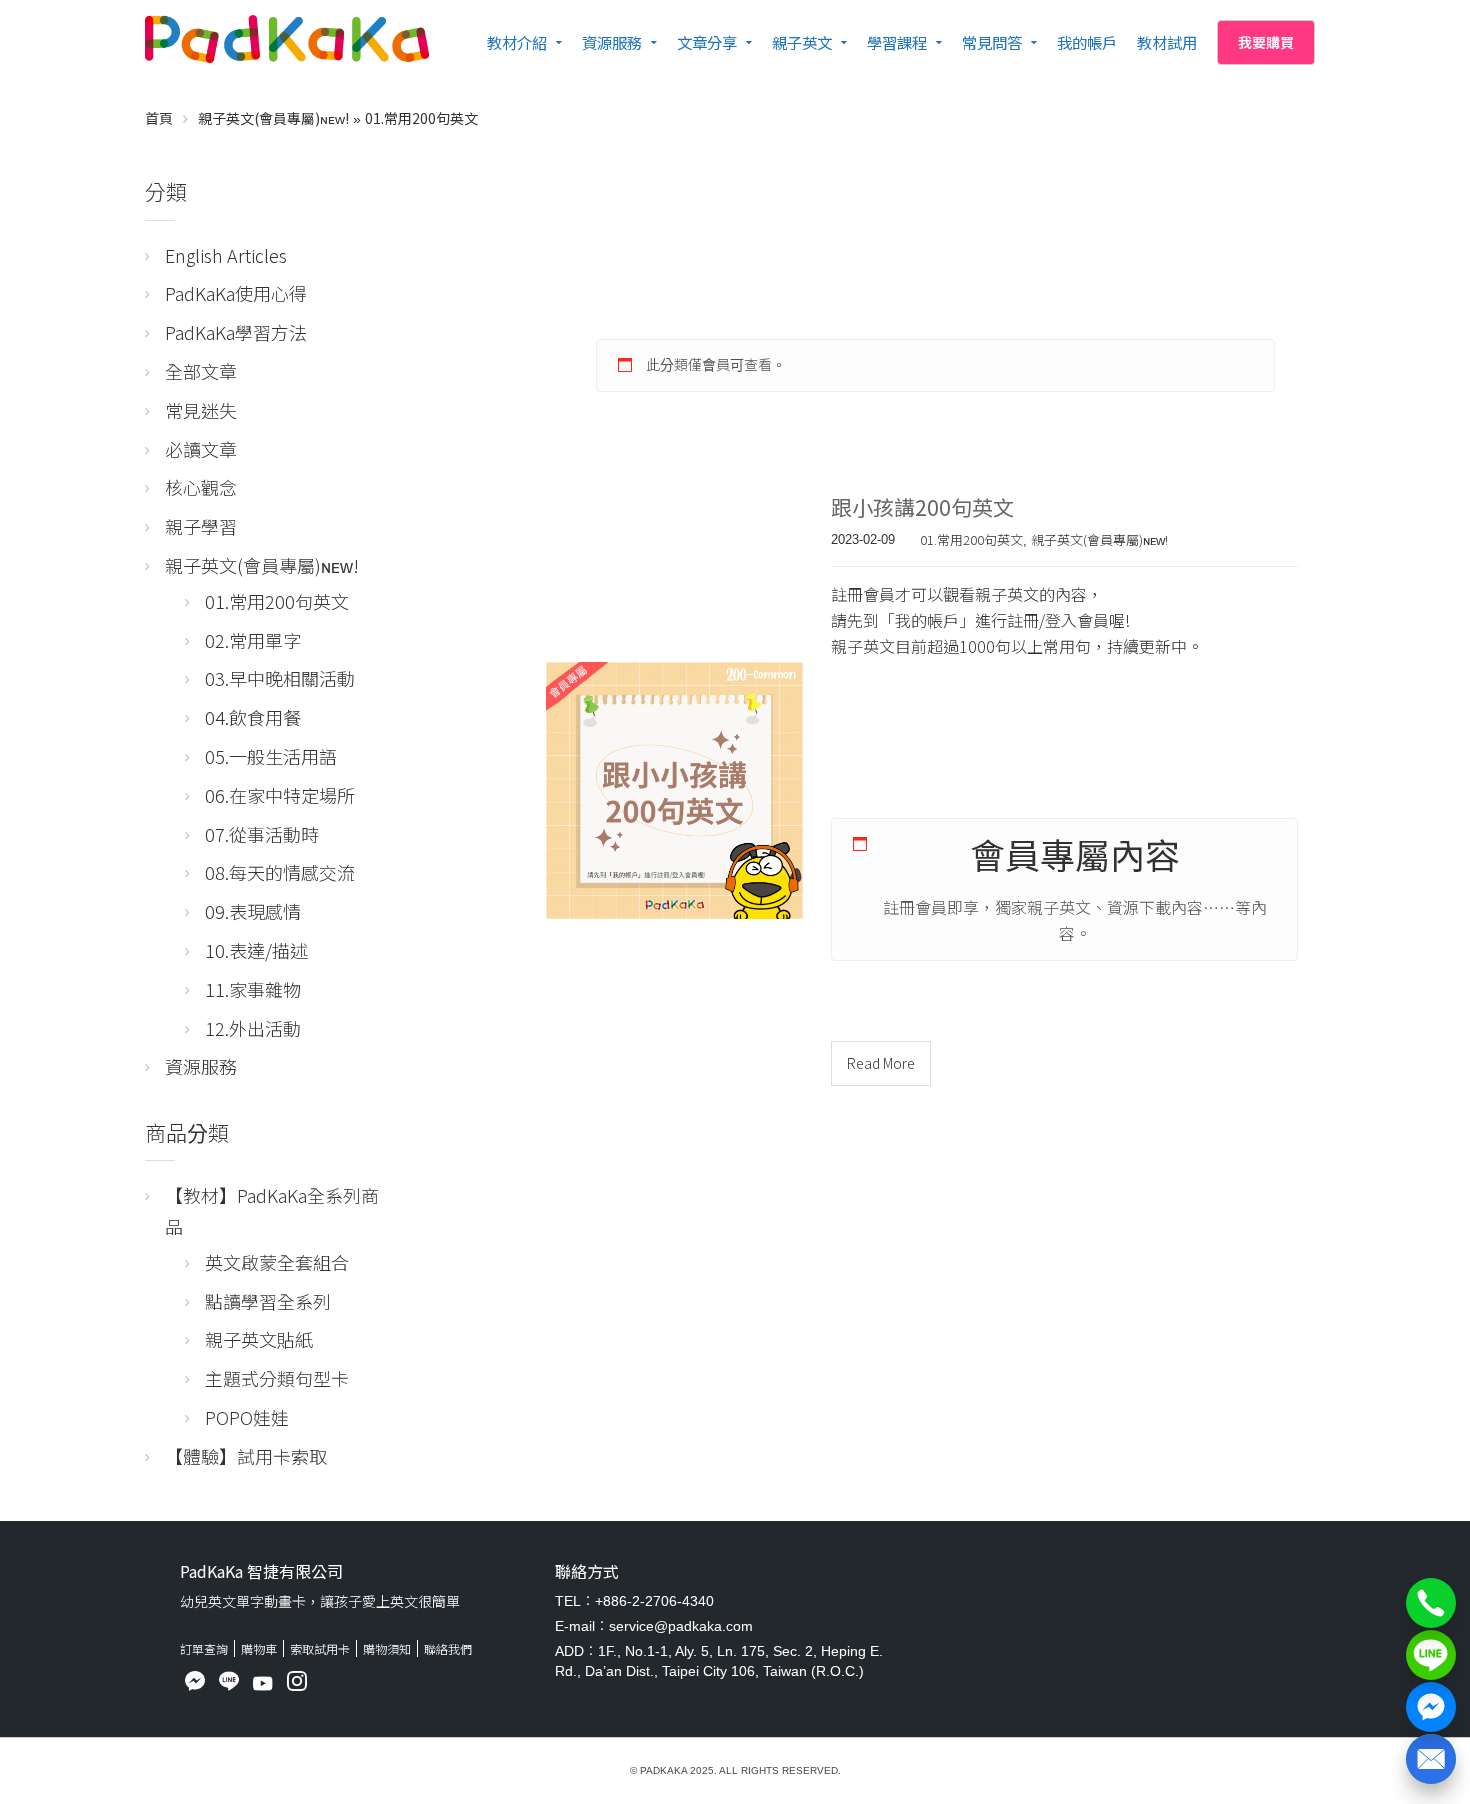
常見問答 (992, 42)
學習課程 (897, 42)
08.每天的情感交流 (280, 872)
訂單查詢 (204, 1648)
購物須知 (387, 1648)
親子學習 (201, 526)
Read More (881, 1063)
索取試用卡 (320, 1648)
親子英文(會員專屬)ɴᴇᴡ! (273, 118)
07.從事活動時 (262, 834)
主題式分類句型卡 (277, 1378)
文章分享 (707, 42)
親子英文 (802, 42)
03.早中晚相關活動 (280, 678)
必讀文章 (201, 449)
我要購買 (1266, 42)
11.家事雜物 (253, 989)
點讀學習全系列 (268, 1301)
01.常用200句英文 (421, 118)
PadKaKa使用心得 (236, 293)
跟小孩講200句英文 (922, 507)
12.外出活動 (253, 1028)
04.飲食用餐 (253, 717)
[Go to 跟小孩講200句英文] (674, 790)
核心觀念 (201, 487)
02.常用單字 (253, 640)
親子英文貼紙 (259, 1339)
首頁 (159, 118)
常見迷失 (201, 410)
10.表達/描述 (256, 950)
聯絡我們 (448, 1648)
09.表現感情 (253, 911)
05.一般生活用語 (271, 756)
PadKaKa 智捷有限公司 (261, 1571)
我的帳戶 (1087, 42)
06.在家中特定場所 (280, 795)
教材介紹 (517, 42)
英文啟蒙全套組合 (277, 1262)
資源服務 (612, 42)
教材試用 (1167, 42)
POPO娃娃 (247, 1417)
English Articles (226, 255)
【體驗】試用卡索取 (246, 1456)
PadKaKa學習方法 (236, 332)
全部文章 (201, 371)
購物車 (259, 1648)
